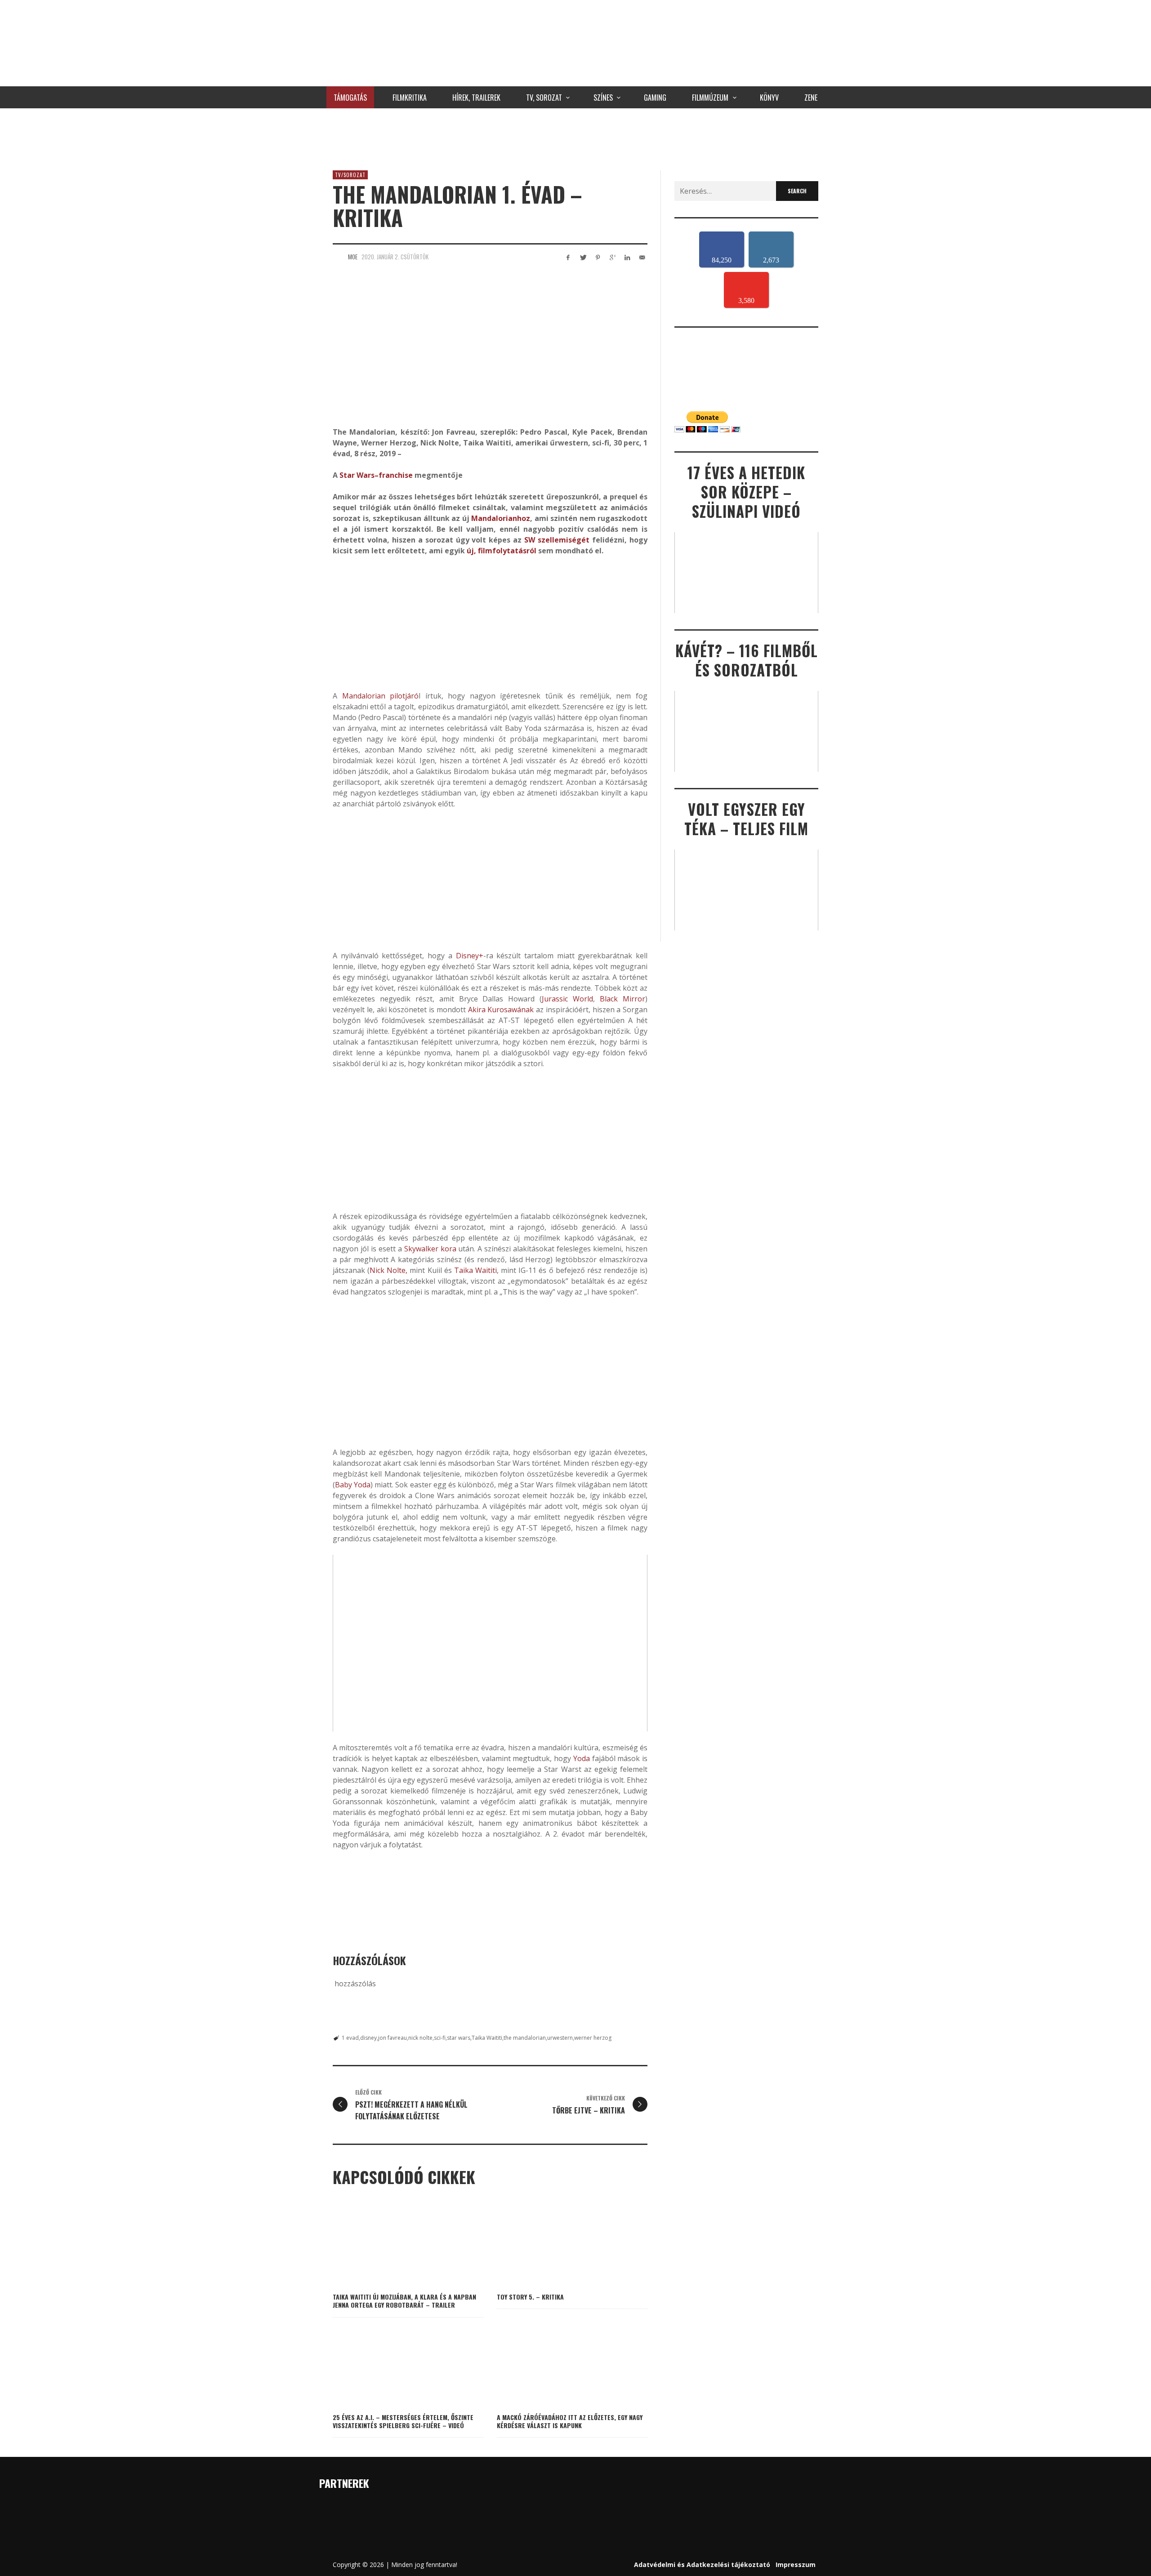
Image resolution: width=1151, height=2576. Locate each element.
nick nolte (420, 2038)
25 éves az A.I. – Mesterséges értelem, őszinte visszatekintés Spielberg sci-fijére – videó (403, 2421)
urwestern (560, 2038)
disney (368, 2038)
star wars (459, 2038)
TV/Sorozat (350, 175)
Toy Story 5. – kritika (530, 2297)
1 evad (350, 2038)
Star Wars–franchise (376, 475)
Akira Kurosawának (501, 1010)
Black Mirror (622, 999)
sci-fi (440, 2038)
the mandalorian (525, 2038)
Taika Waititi (475, 1270)
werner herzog (593, 2038)
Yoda (582, 1758)
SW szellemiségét (557, 540)
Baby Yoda (353, 1485)
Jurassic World (567, 999)
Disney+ (470, 956)
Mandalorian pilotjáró (381, 696)
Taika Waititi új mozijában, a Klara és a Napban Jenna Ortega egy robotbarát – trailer (404, 2301)
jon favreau (393, 2038)
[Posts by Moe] (338, 257)
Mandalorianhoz (501, 518)
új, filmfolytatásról (501, 551)
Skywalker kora (430, 1249)
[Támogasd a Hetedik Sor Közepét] (575, 137)
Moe (353, 257)
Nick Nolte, (388, 1270)
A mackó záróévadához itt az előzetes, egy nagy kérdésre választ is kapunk (570, 2421)
